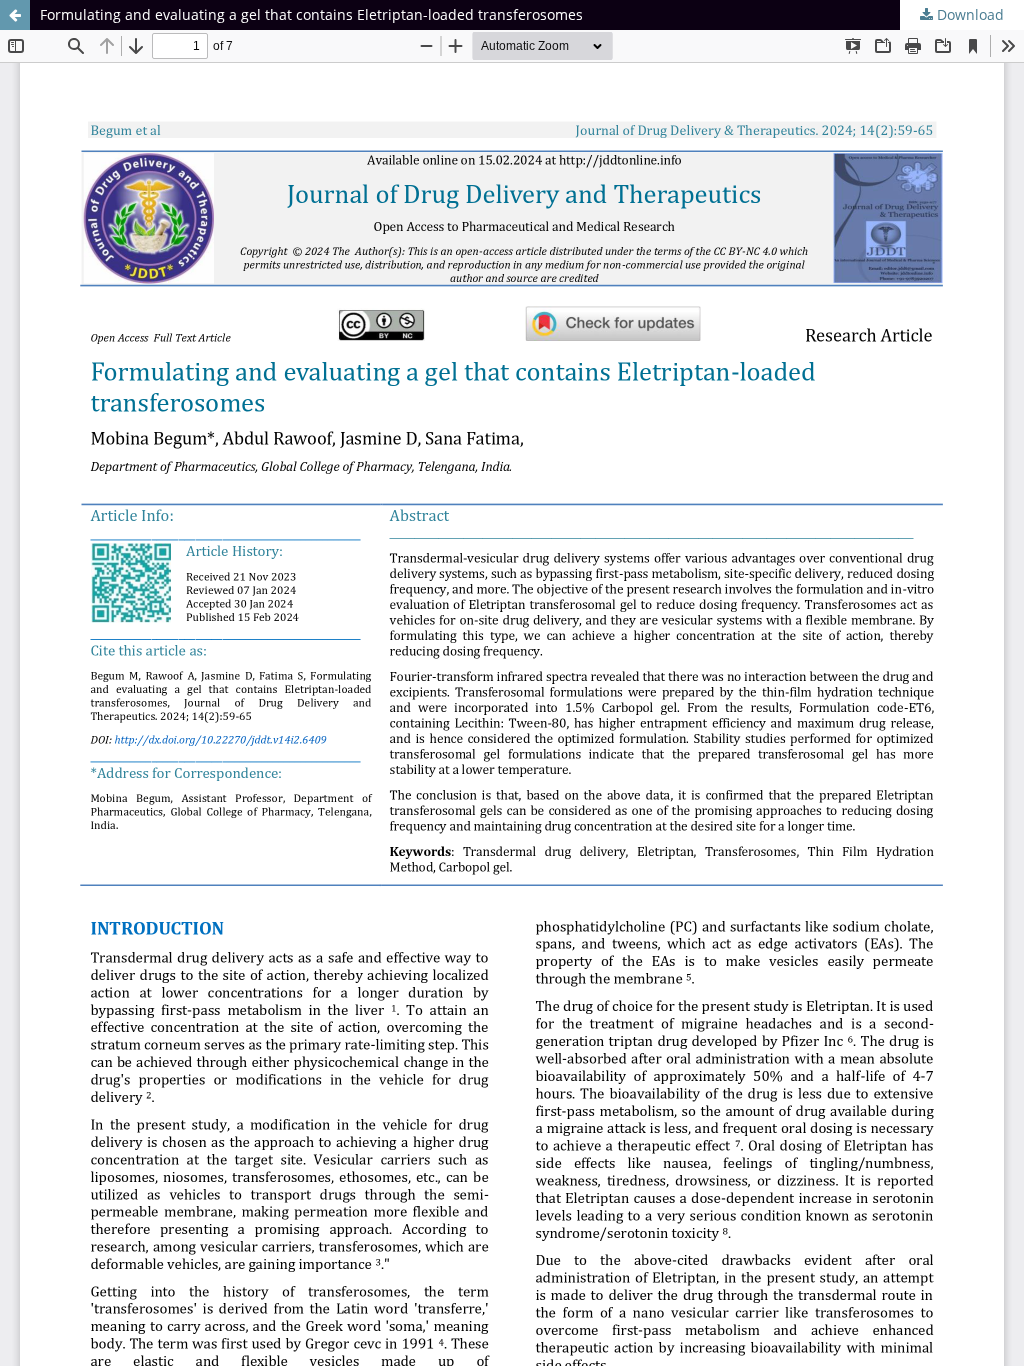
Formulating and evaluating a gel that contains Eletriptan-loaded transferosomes (311, 14)
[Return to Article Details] (15, 15)
